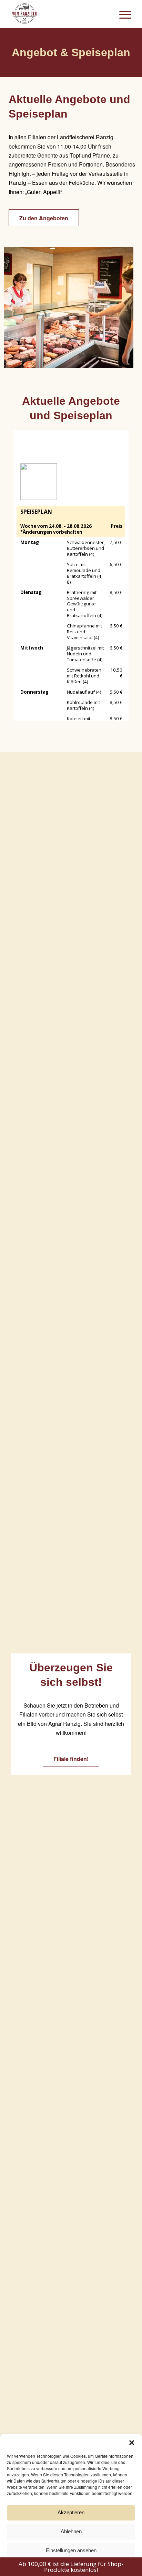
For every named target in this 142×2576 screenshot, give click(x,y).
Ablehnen (71, 2531)
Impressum (95, 2566)
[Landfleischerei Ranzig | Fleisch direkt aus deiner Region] (59, 14)
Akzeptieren (71, 2512)
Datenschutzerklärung (61, 2566)
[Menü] (122, 14)
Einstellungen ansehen (71, 2550)
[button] (132, 2443)
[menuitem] (122, 14)
